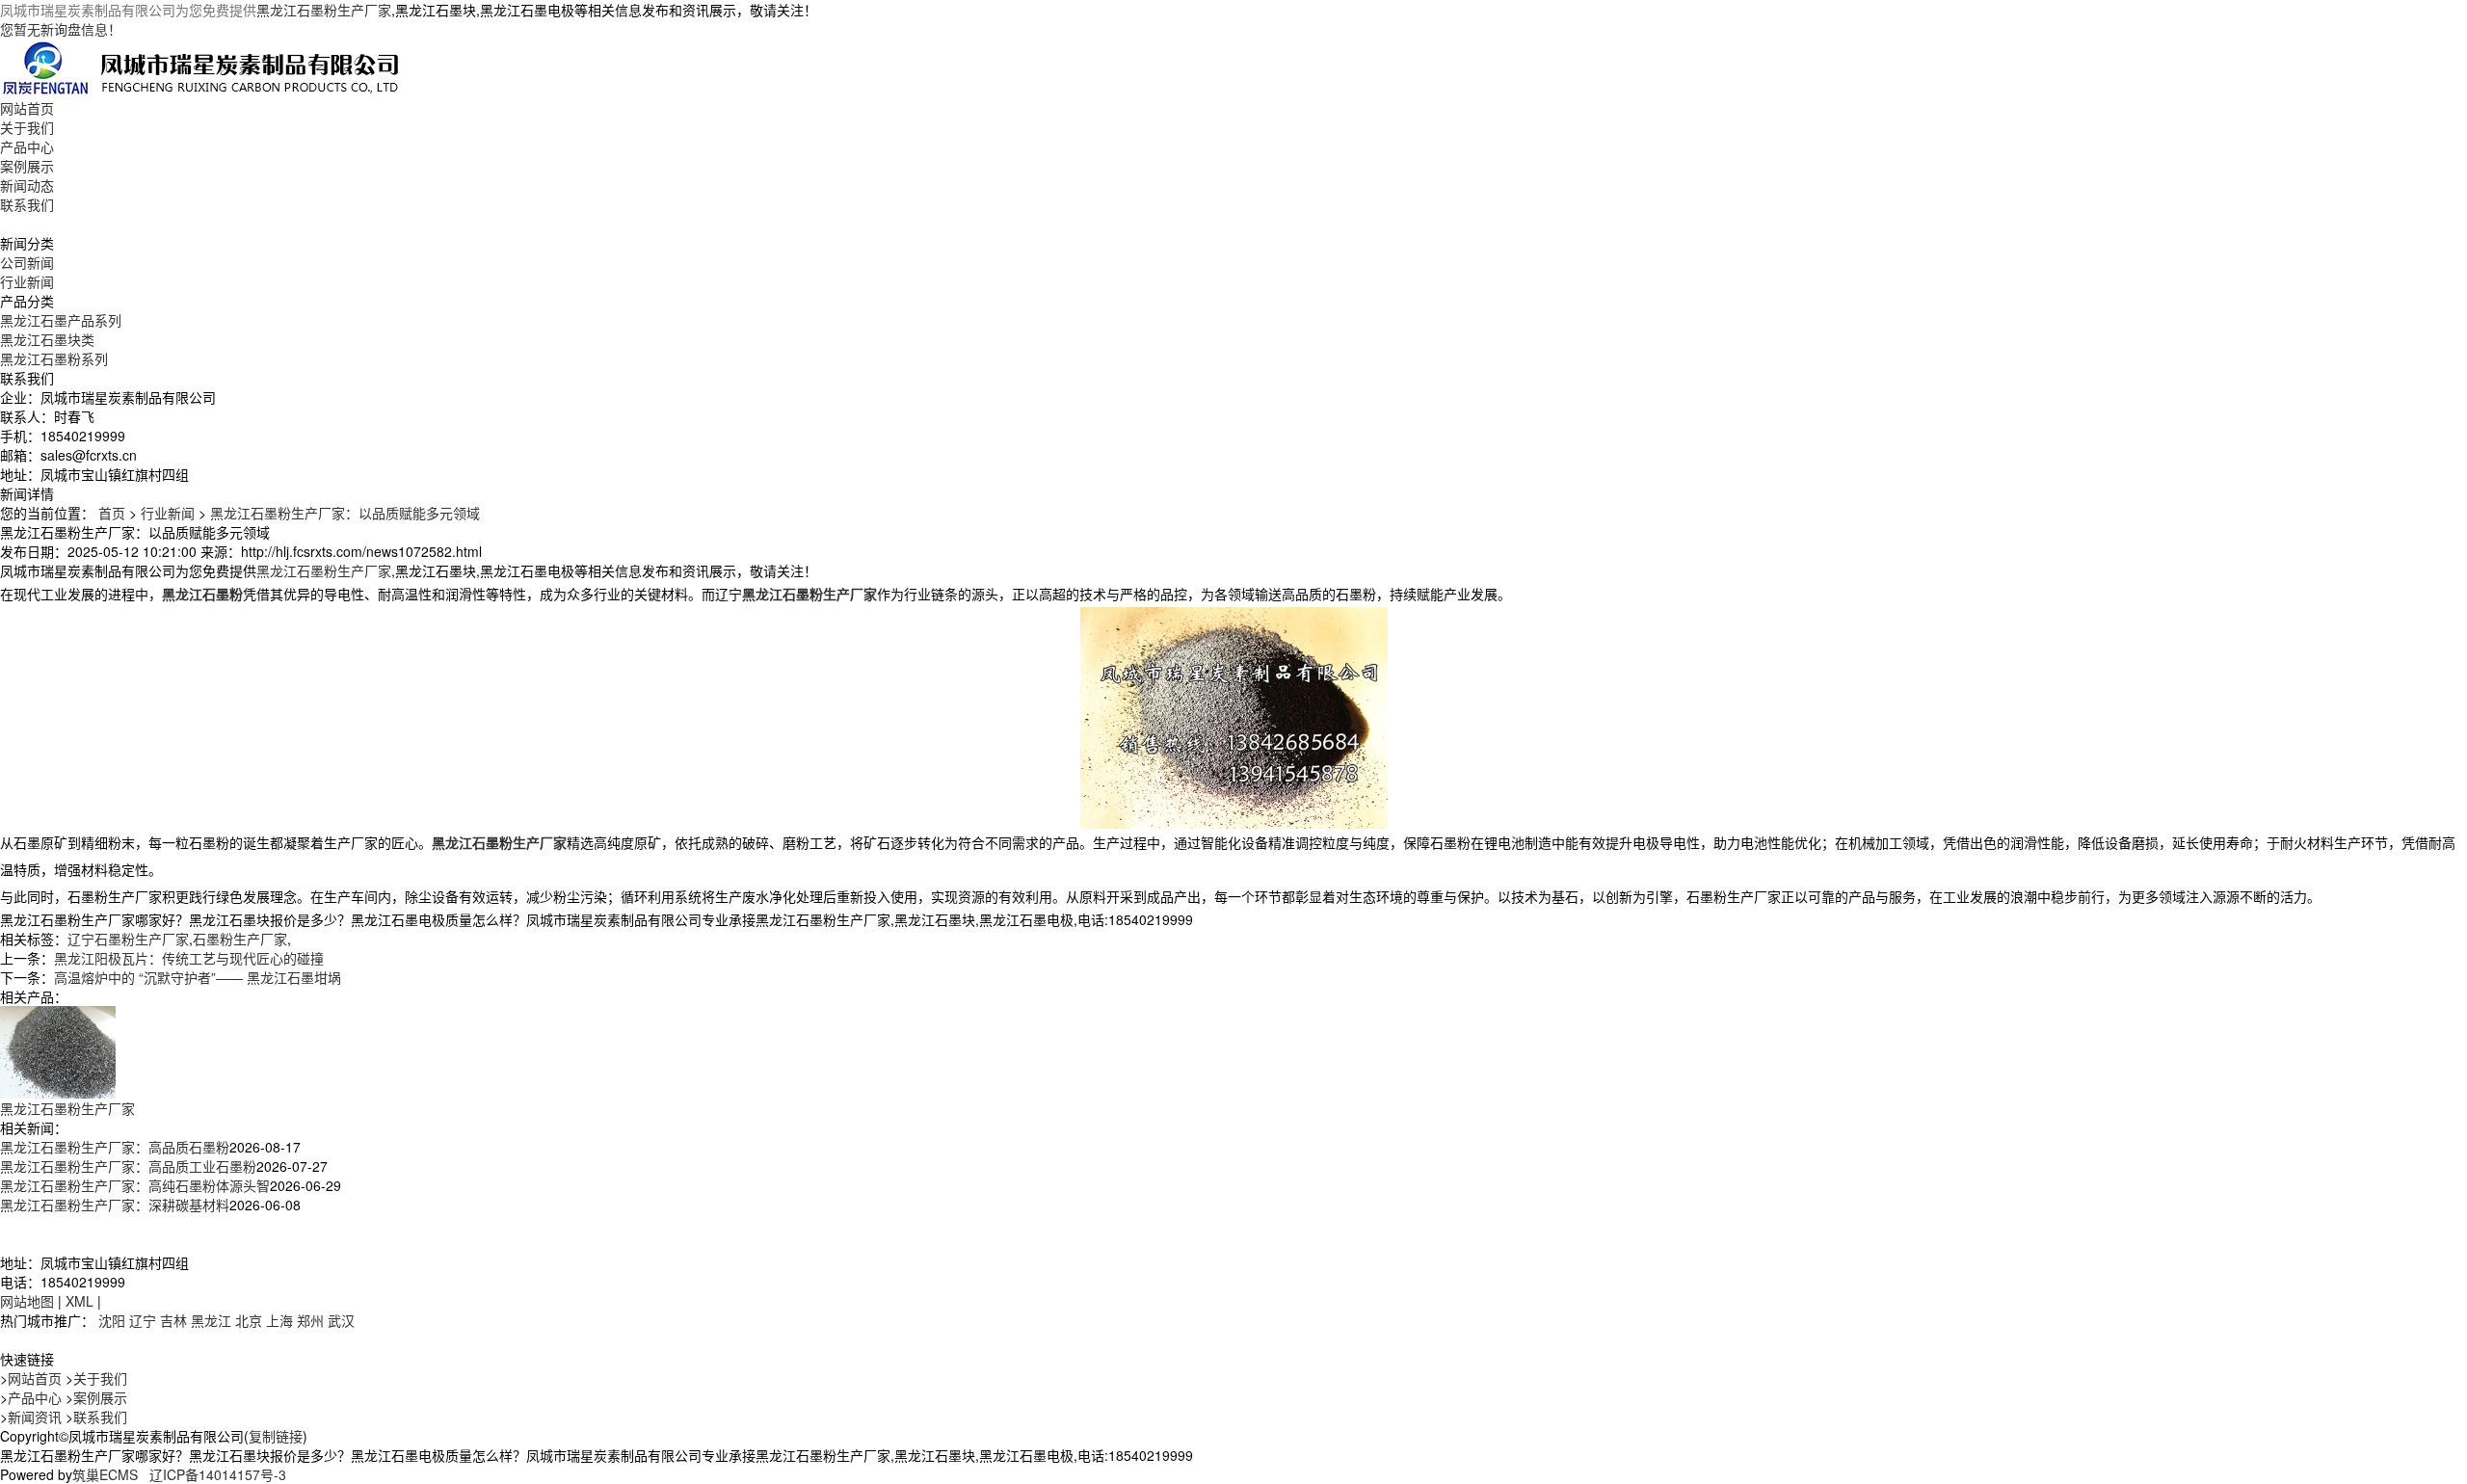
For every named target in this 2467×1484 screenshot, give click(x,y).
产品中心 (27, 146)
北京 (249, 1320)
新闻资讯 (35, 1417)
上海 (279, 1320)
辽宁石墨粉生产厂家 (128, 939)
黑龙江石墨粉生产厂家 (324, 10)
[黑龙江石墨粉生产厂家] (58, 1050)
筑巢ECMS (105, 1474)
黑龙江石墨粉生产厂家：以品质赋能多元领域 (345, 513)
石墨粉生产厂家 (240, 939)
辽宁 (143, 1320)
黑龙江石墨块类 (47, 339)
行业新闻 (27, 281)
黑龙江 (211, 1320)
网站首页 (27, 108)
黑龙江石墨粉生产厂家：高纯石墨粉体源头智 (135, 1185)
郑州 (310, 1320)
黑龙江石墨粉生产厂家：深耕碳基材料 (115, 1205)
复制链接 (276, 1436)
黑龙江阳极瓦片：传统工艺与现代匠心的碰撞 (189, 958)
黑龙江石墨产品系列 (61, 320)
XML (80, 1301)
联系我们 (27, 204)
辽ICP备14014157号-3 (218, 1474)
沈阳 (112, 1320)
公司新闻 (27, 262)
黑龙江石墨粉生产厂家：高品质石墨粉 (115, 1147)
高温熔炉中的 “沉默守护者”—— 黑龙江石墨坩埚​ (198, 977)
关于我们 (27, 127)
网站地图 (27, 1301)
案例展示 (27, 166)
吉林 (173, 1320)
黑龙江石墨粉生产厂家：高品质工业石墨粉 (128, 1166)
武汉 (341, 1320)
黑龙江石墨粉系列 (54, 358)
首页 (112, 513)
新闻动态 (27, 185)
